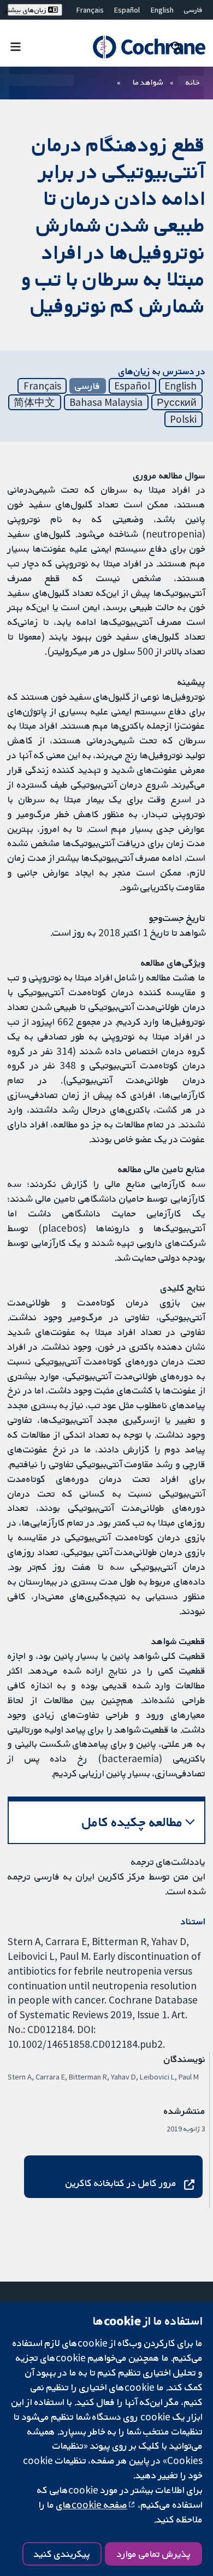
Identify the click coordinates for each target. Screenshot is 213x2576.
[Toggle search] (176, 46)
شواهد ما (148, 82)
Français (90, 10)
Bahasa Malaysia (106, 402)
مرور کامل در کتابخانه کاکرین (121, 2183)
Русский (177, 402)
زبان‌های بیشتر (28, 10)
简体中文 (34, 402)
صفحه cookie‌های (92, 2504)
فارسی (193, 10)
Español (127, 10)
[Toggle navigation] (16, 46)
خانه (193, 82)
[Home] (149, 47)
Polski (183, 419)
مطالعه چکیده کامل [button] (132, 1822)
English (162, 10)
